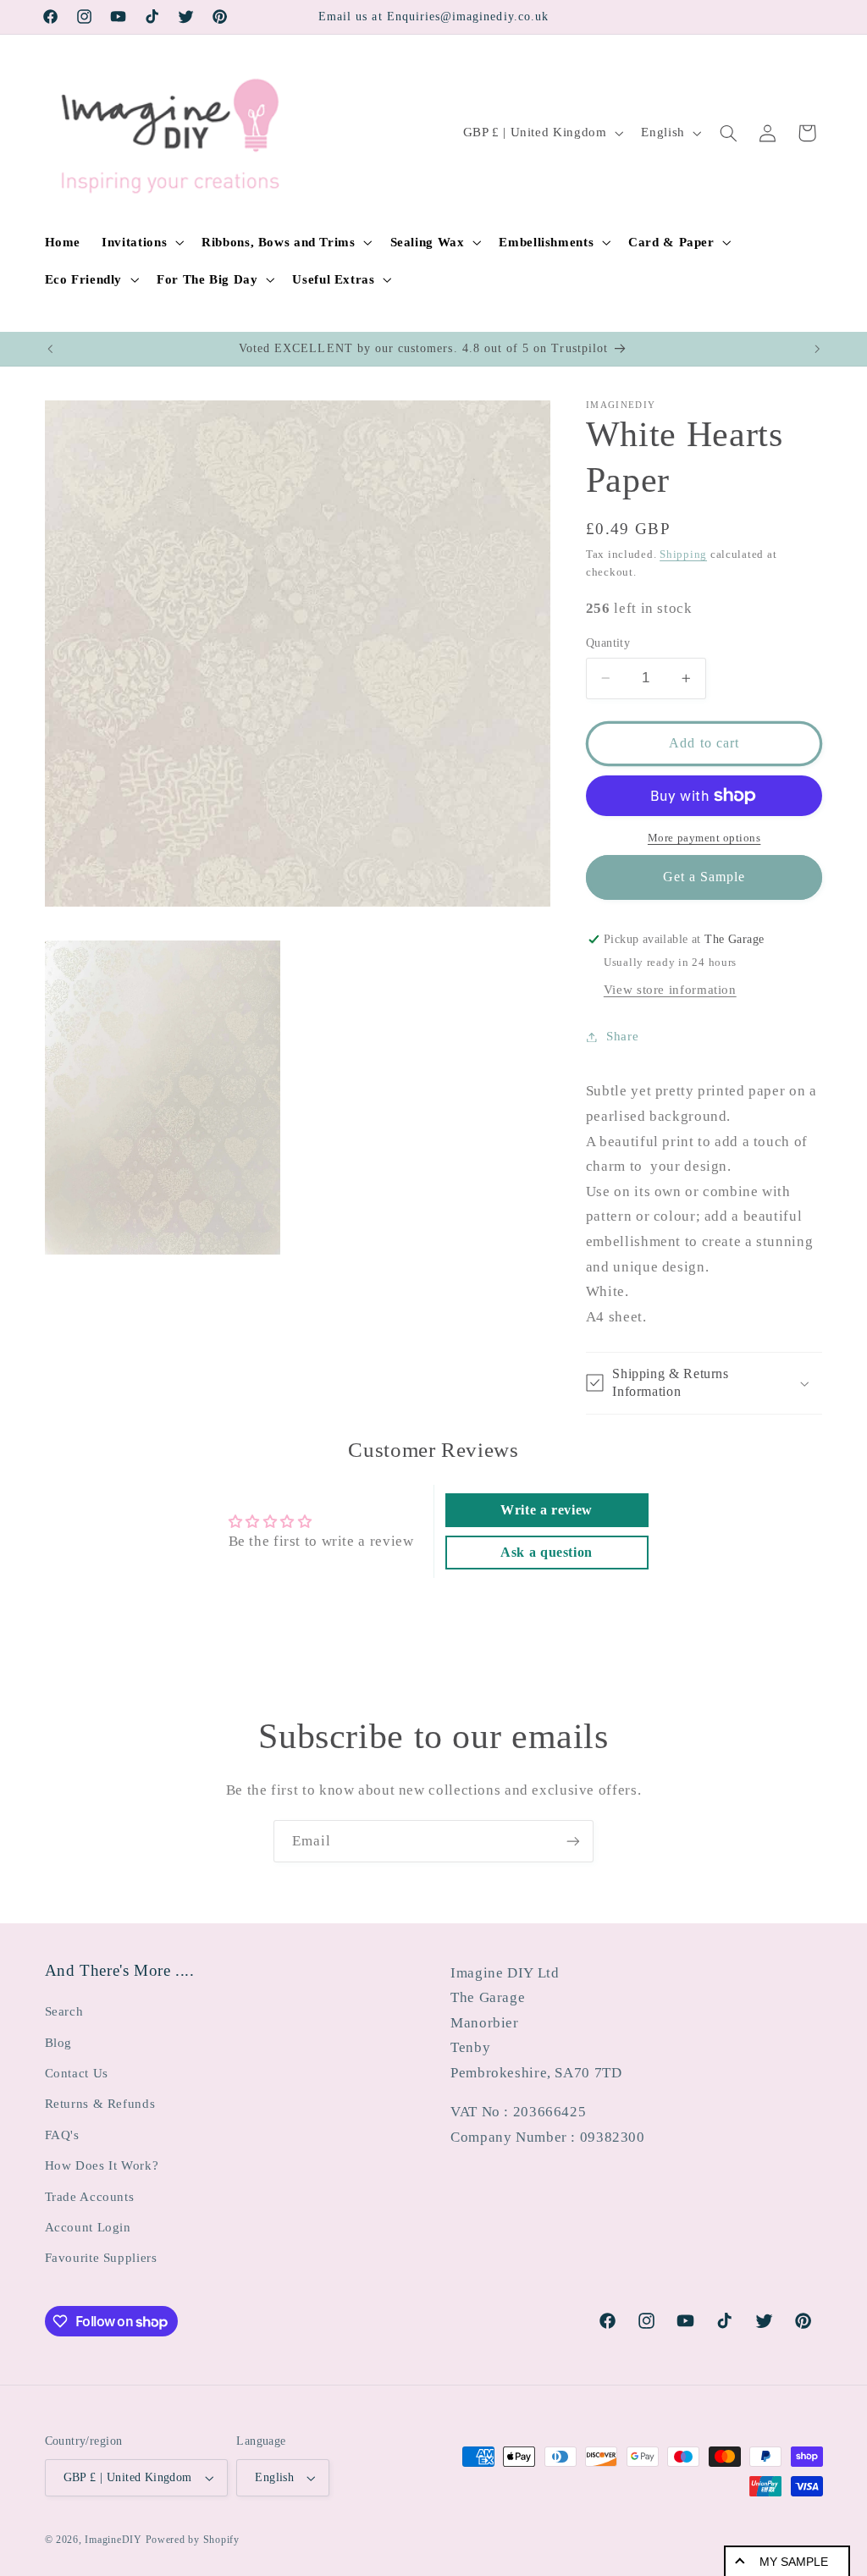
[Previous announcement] (50, 349)
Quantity (608, 643)
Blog (59, 2043)
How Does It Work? (102, 2165)
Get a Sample (704, 877)
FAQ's (62, 2135)
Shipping (683, 554)
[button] (141, 242)
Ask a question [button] (547, 1552)
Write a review (547, 1510)
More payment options (704, 838)
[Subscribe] (573, 1841)
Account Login (88, 2227)
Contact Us (77, 2073)
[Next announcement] (817, 349)
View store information (670, 990)
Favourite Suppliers (101, 2258)
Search (64, 2011)
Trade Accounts (90, 2197)
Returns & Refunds (100, 2104)
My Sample (794, 2562)
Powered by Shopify (193, 2540)
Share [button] (622, 1036)
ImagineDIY (113, 2540)
